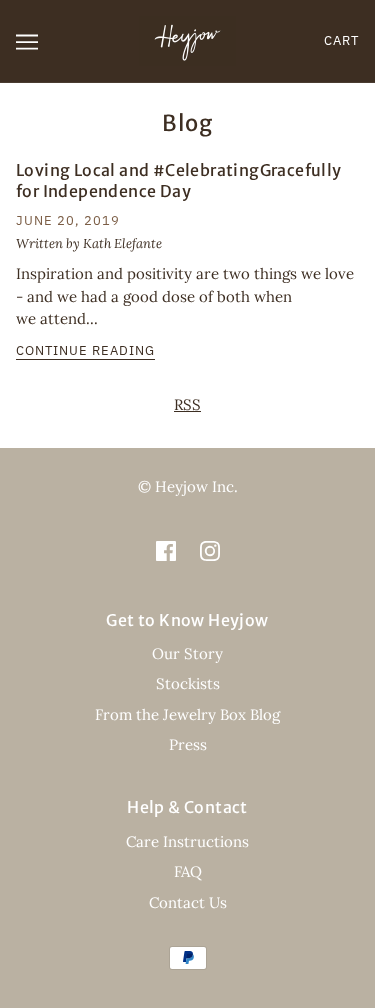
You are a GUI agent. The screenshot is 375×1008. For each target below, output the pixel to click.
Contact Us (188, 902)
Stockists (188, 683)
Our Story (187, 653)
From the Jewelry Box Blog (187, 714)
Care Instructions (187, 841)
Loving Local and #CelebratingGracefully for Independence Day (179, 180)
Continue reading (85, 351)
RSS (187, 404)
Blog (187, 123)
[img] (166, 550)
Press (188, 744)
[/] (187, 39)
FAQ (188, 871)
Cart (341, 40)
